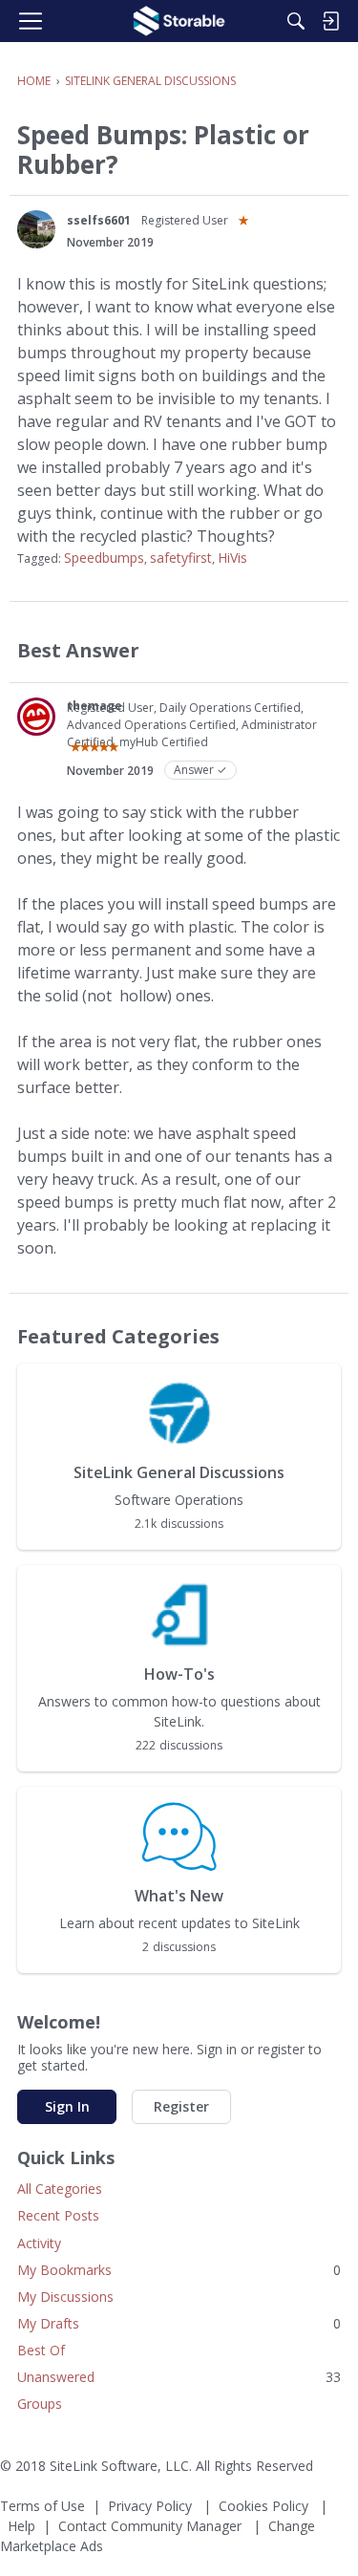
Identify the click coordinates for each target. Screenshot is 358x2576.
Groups (40, 2404)
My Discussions (65, 2297)
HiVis (232, 558)
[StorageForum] (179, 21)
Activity (39, 2243)
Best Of (41, 2350)
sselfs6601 (99, 220)
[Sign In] (330, 21)
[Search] (296, 21)
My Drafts (179, 2323)
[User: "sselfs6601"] (36, 229)
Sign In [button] (67, 2106)
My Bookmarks (179, 2270)
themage (95, 706)
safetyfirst (181, 558)
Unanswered (179, 2377)
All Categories (60, 2189)
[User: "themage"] (36, 717)
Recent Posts (58, 2215)
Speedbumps (104, 558)
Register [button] (181, 2106)
